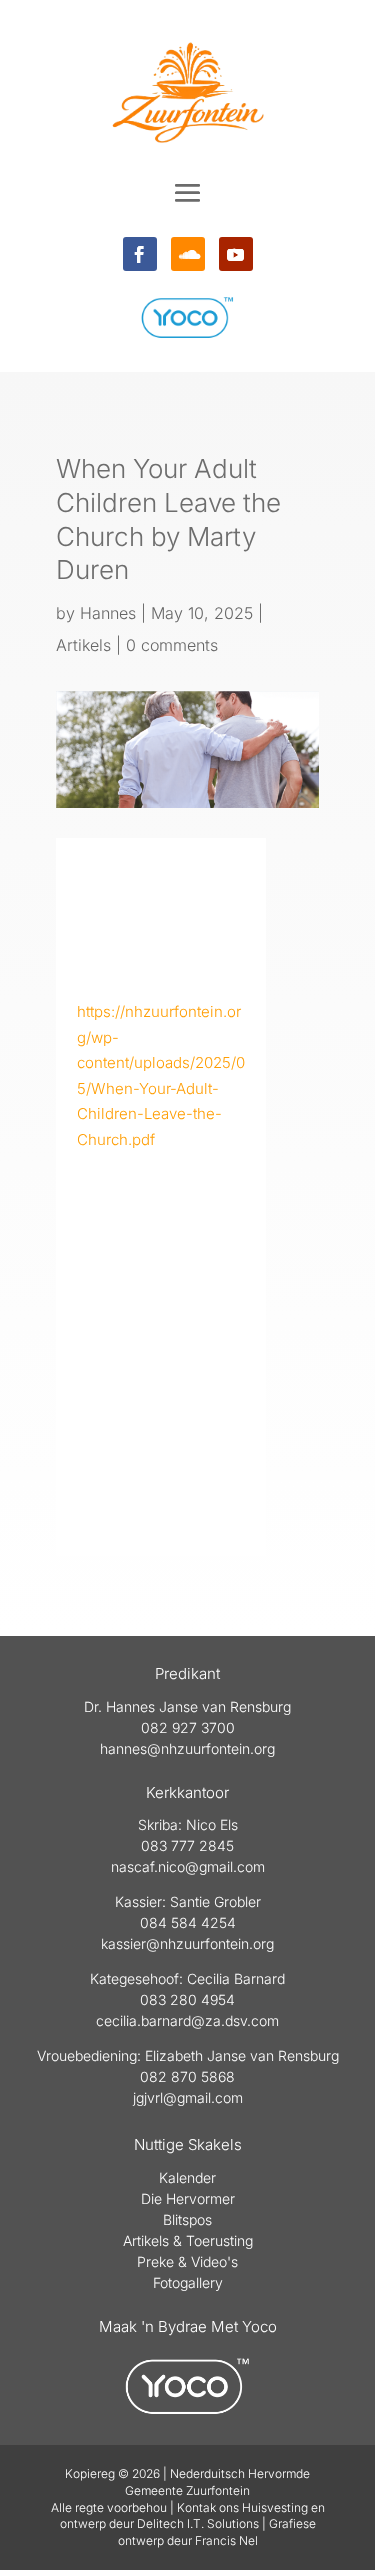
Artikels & (154, 2240)
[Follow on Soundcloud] (188, 254)
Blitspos (187, 2219)
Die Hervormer (188, 2198)
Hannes (108, 613)
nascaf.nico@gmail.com (188, 1866)
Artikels (83, 645)
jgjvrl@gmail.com (188, 2097)
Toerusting (219, 2240)
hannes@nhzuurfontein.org (187, 1748)
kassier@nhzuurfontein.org (187, 1943)
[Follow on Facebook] (140, 254)
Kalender (187, 2177)
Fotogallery (188, 2282)
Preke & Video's (187, 2261)
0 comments (172, 645)
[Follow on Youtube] (236, 254)
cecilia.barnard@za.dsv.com (187, 2020)
